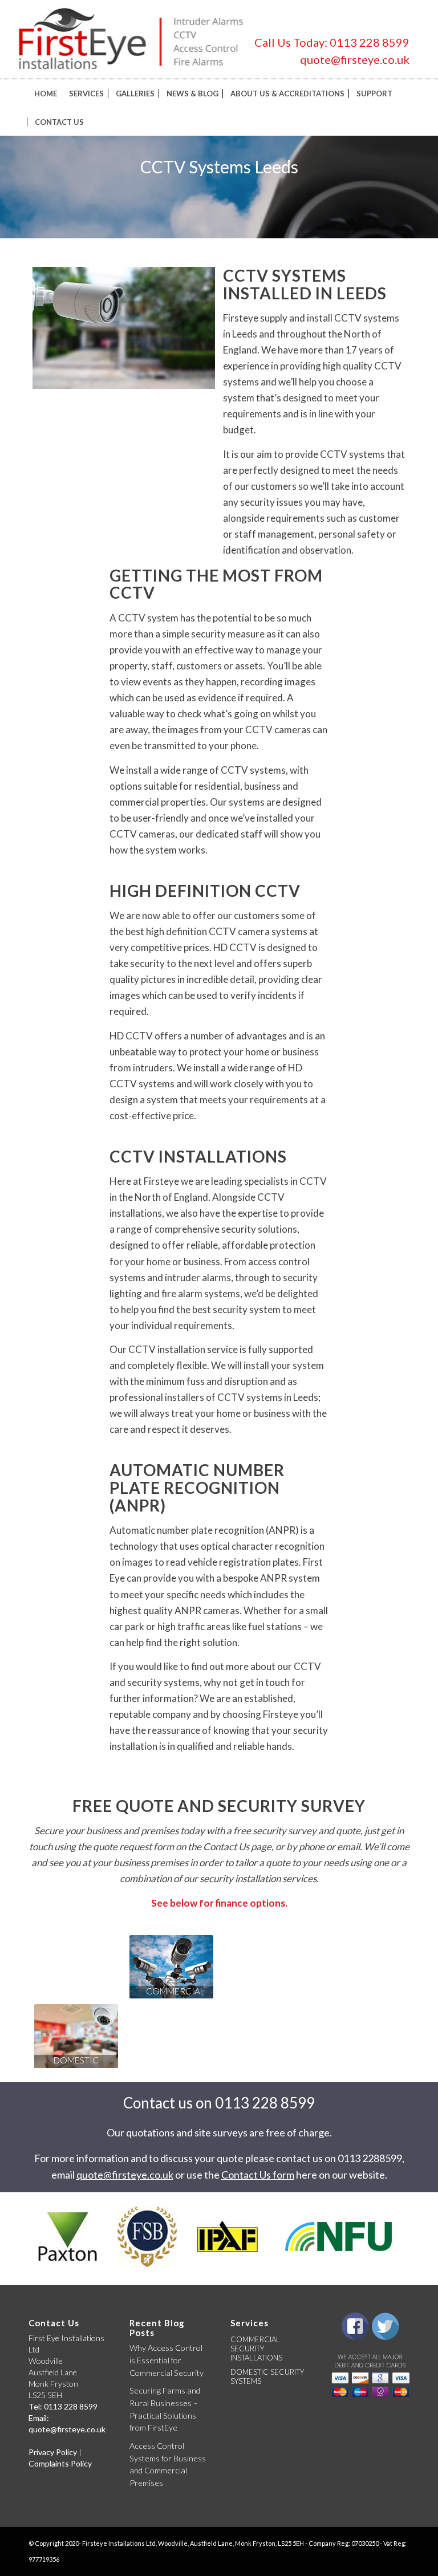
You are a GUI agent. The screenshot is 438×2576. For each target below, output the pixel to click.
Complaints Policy (60, 2463)
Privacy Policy (53, 2452)
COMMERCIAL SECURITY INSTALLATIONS (256, 2349)
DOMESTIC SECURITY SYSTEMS (267, 2376)
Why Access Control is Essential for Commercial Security (167, 2360)
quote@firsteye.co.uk (355, 59)
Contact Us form (258, 2175)
